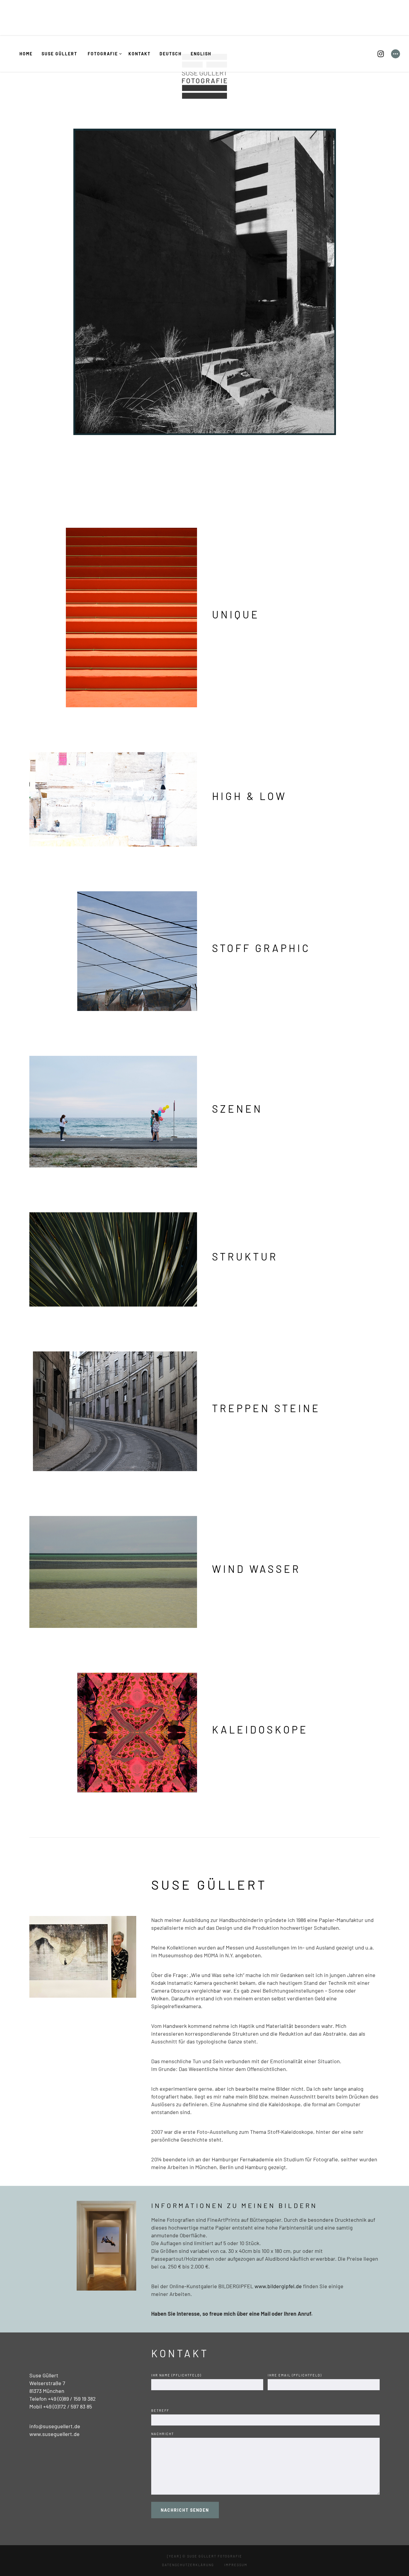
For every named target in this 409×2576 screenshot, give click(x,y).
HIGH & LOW (249, 796)
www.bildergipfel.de (278, 2286)
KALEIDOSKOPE (260, 1729)
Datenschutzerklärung (188, 2565)
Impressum (236, 2565)
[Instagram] (381, 54)
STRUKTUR (245, 1256)
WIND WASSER (256, 1569)
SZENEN (237, 1109)
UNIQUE (236, 614)
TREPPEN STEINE (266, 1408)
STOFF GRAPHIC (261, 948)
